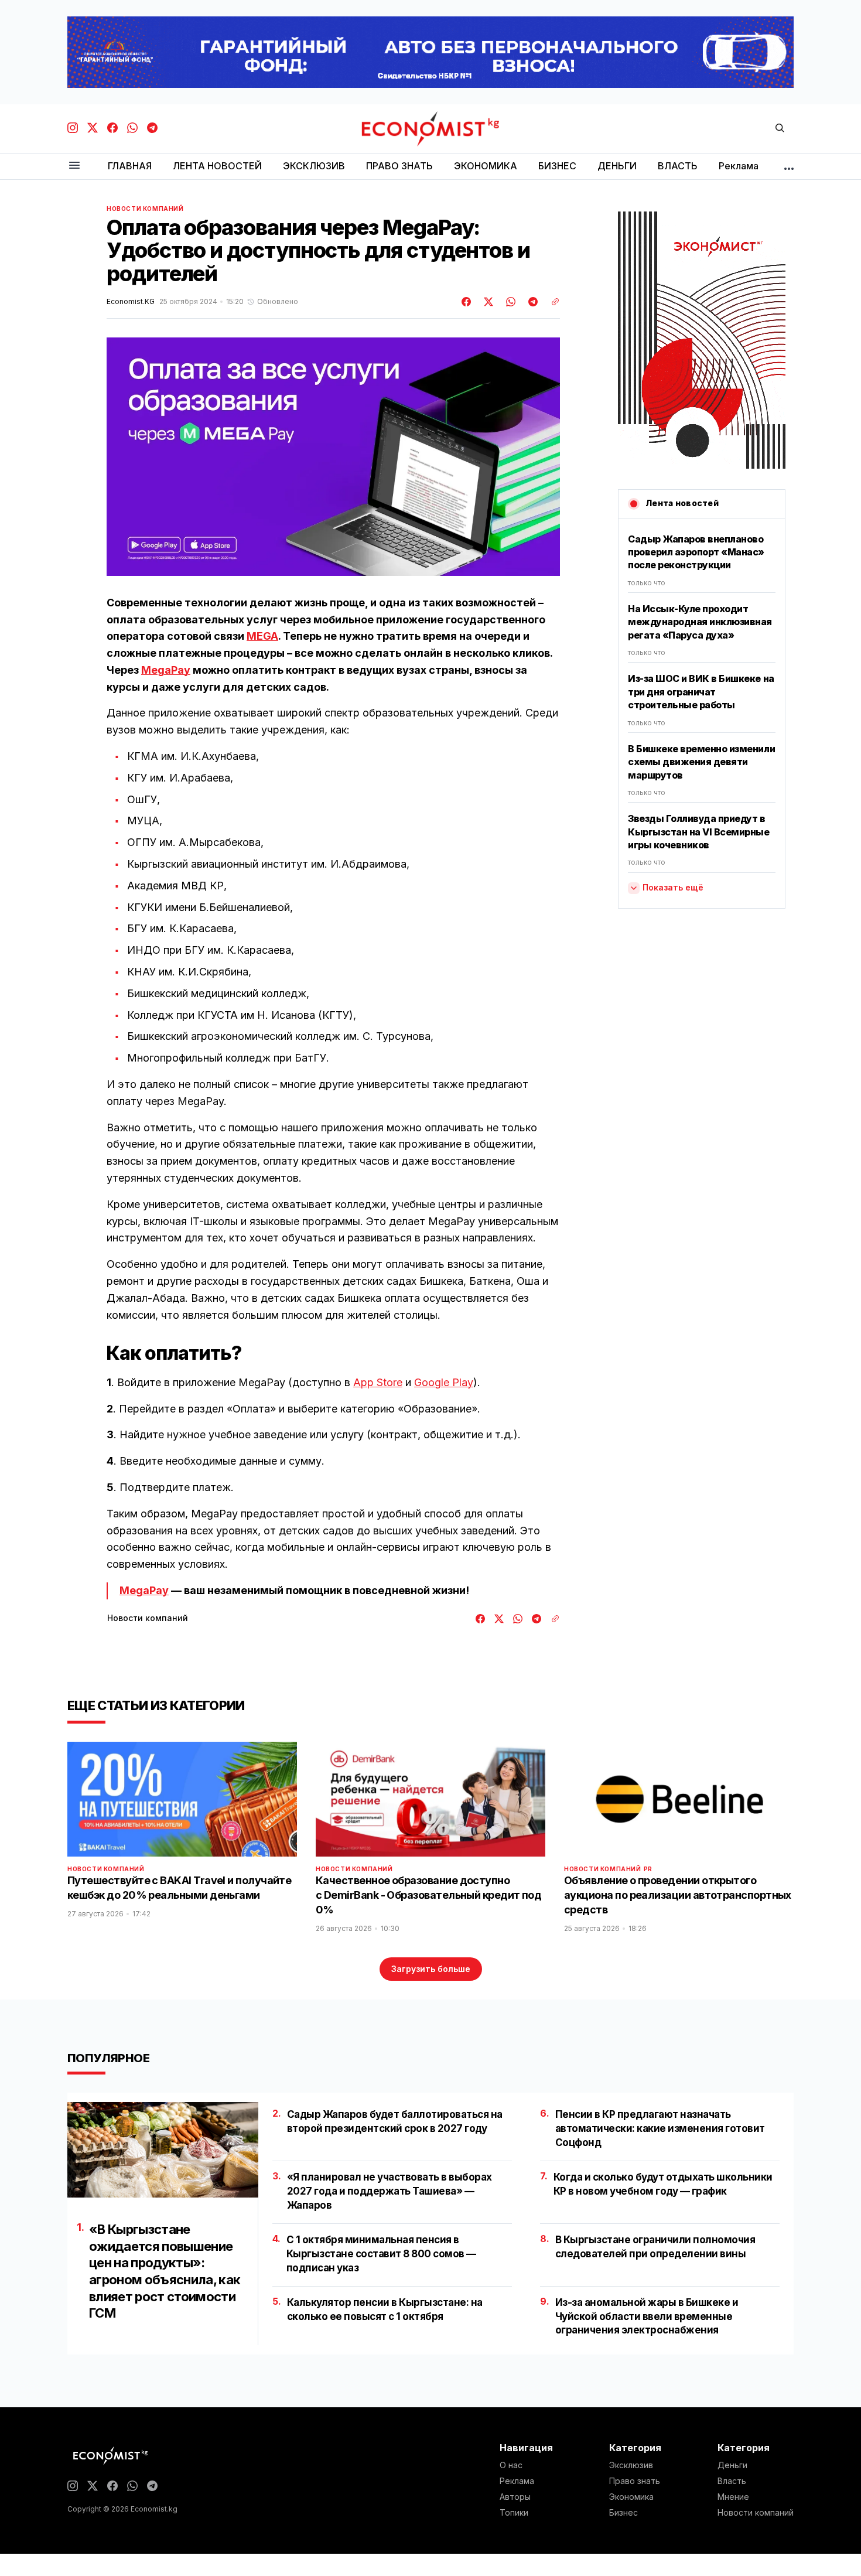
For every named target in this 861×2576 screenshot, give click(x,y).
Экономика (631, 2497)
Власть (732, 2481)
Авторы (515, 2497)
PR (648, 1869)
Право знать (635, 2481)
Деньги (732, 2465)
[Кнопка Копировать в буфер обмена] (551, 302)
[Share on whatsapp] (509, 302)
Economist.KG (131, 302)
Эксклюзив (631, 2465)
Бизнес (623, 2513)
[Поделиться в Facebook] (467, 302)
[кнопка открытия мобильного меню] (74, 166)
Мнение (733, 2497)
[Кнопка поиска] (780, 129)
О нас (511, 2465)
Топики (514, 2513)
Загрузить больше (431, 1969)
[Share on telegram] (531, 302)
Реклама (517, 2481)
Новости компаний (145, 209)
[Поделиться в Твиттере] (487, 302)
